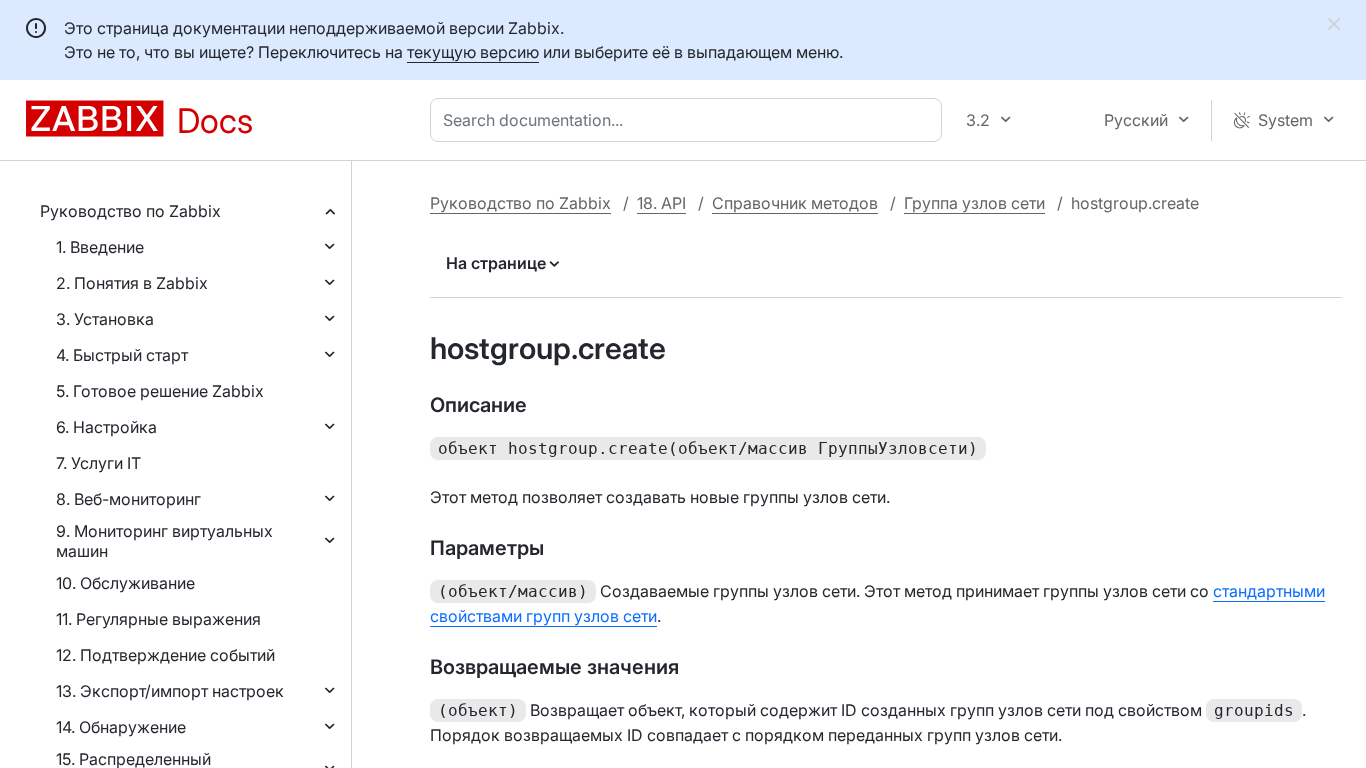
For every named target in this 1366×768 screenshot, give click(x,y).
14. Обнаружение (121, 727)
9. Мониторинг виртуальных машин (164, 541)
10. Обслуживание (125, 583)
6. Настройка (106, 427)
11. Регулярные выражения (158, 619)
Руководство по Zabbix (130, 211)
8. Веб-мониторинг (128, 499)
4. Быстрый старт (122, 355)
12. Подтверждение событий (165, 655)
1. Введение (100, 247)
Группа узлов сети (974, 203)
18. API (661, 203)
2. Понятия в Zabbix (132, 283)
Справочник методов (795, 203)
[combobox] (690, 120)
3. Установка (105, 319)
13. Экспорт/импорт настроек (170, 691)
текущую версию (473, 52)
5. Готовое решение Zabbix (160, 391)
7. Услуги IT (98, 463)
